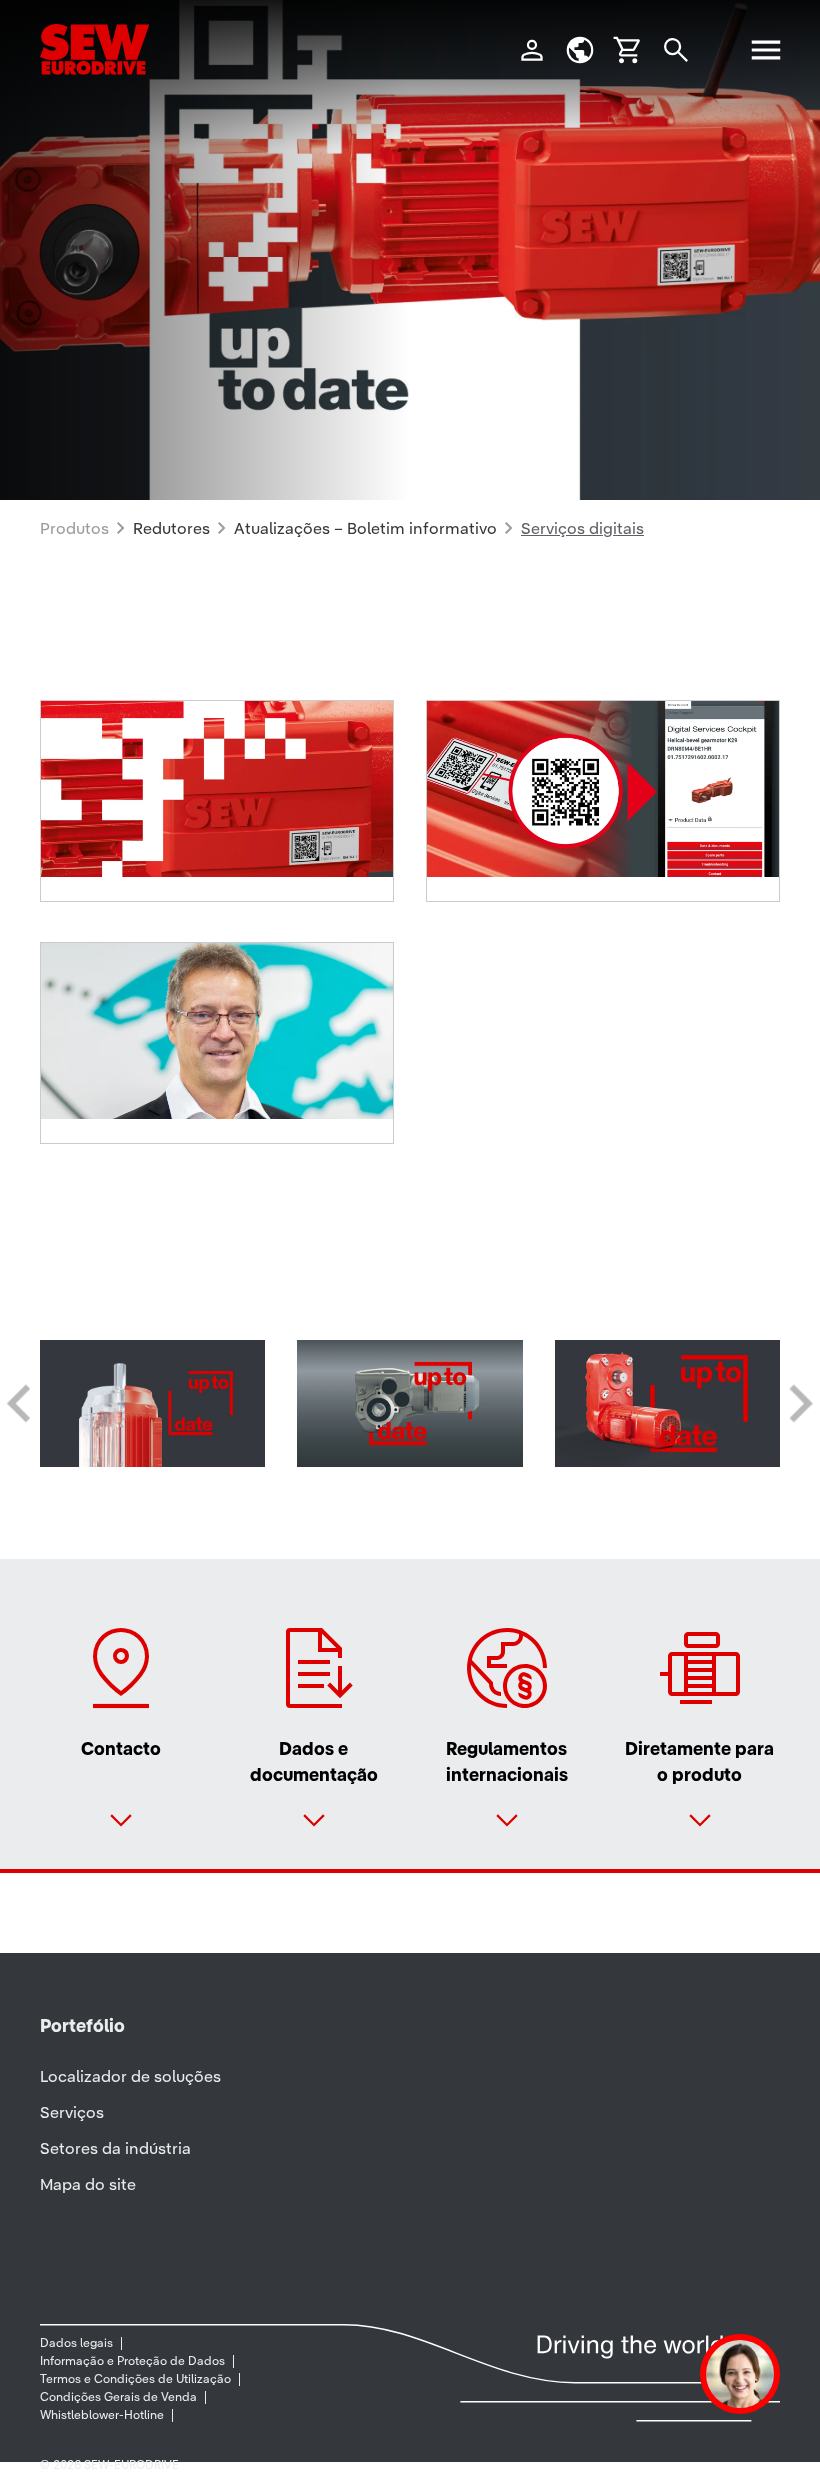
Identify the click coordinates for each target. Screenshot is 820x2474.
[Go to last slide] (21, 1404)
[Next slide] (799, 1404)
